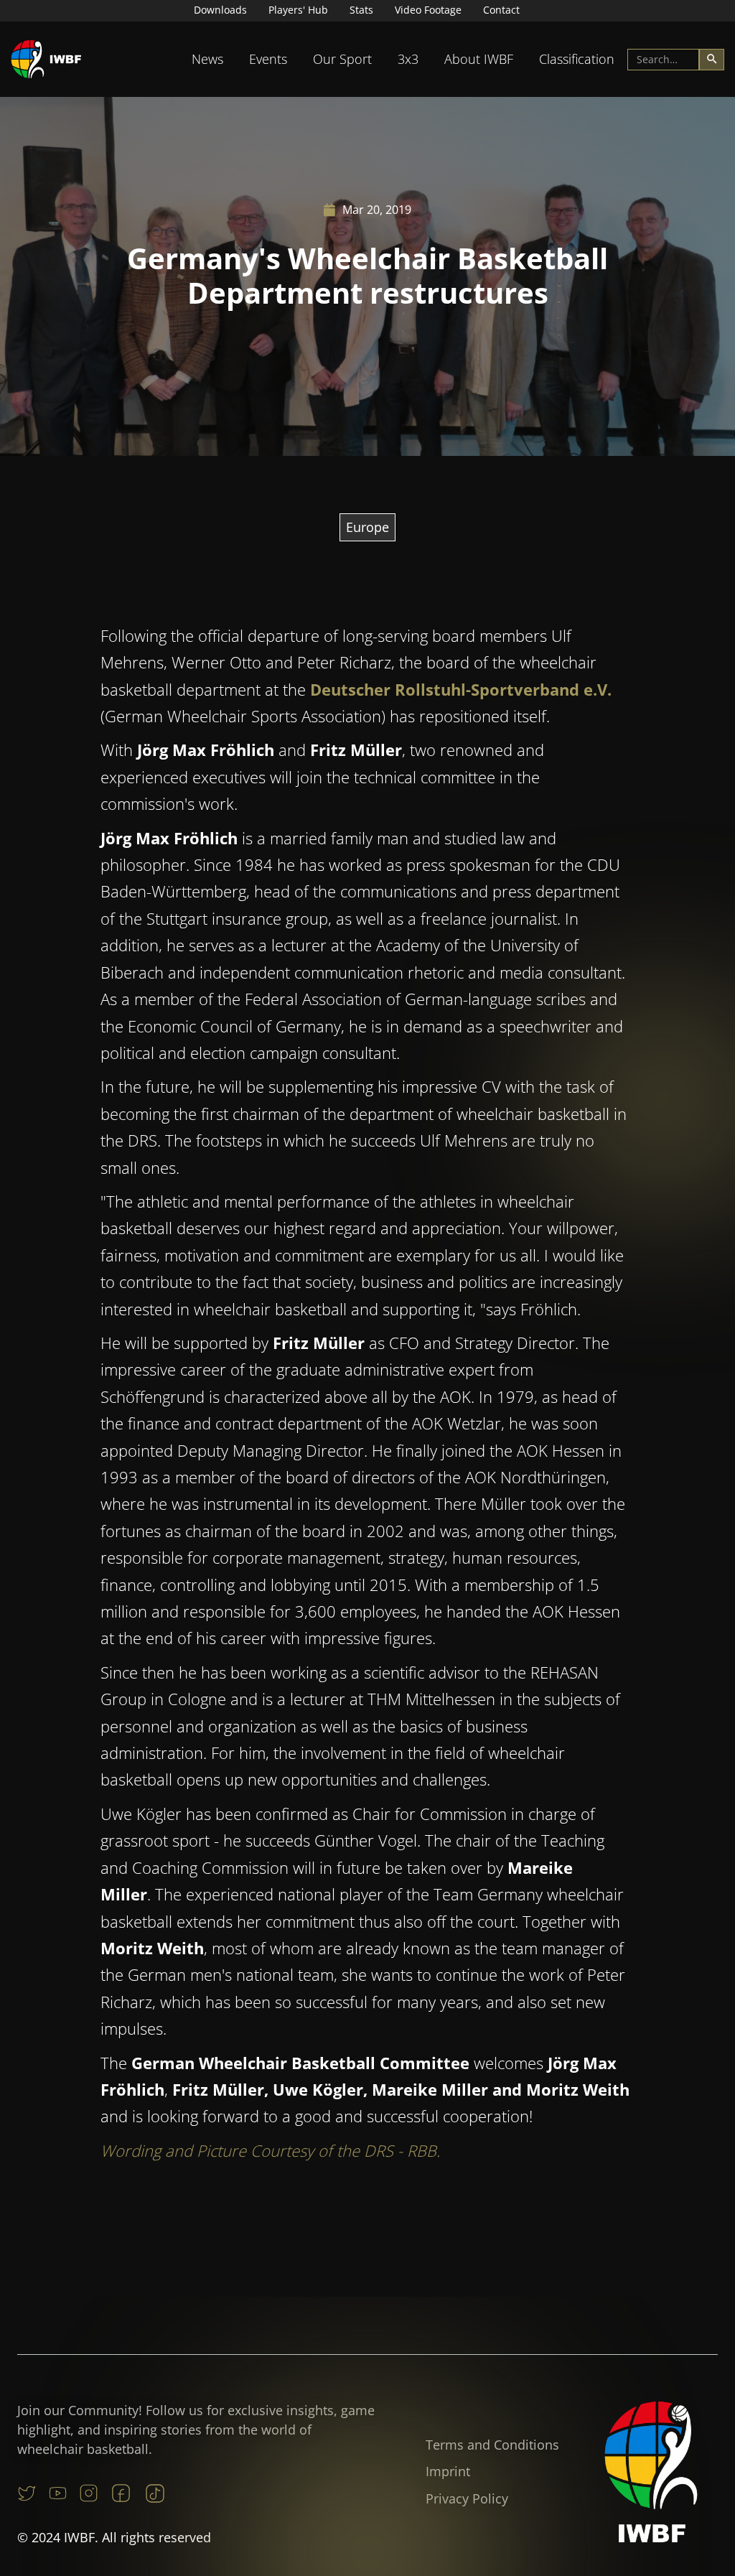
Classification (577, 59)
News (207, 59)
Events (268, 59)
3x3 (408, 59)
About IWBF (479, 59)
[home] (47, 59)
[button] (207, 59)
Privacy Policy (467, 2498)
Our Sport (342, 59)
